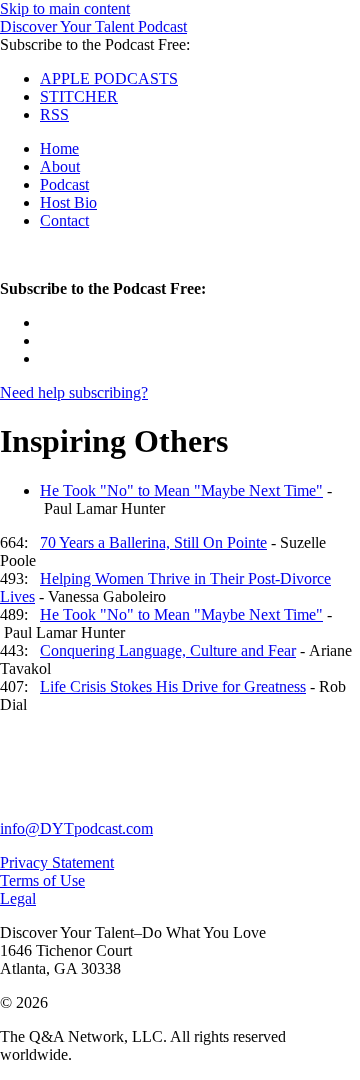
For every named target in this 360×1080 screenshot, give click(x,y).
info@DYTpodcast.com (76, 828)
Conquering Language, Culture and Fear (168, 650)
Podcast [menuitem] (64, 184)
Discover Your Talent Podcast (93, 26)
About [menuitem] (60, 166)
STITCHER (79, 96)
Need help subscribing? (74, 392)
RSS (54, 114)
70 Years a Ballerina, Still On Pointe (153, 542)
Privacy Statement (57, 862)
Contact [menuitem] (64, 220)
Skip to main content (65, 8)
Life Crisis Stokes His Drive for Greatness (173, 686)
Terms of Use (42, 880)
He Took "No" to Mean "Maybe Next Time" (181, 490)
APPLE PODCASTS (109, 78)
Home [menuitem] (59, 148)
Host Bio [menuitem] (68, 202)
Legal (18, 898)
